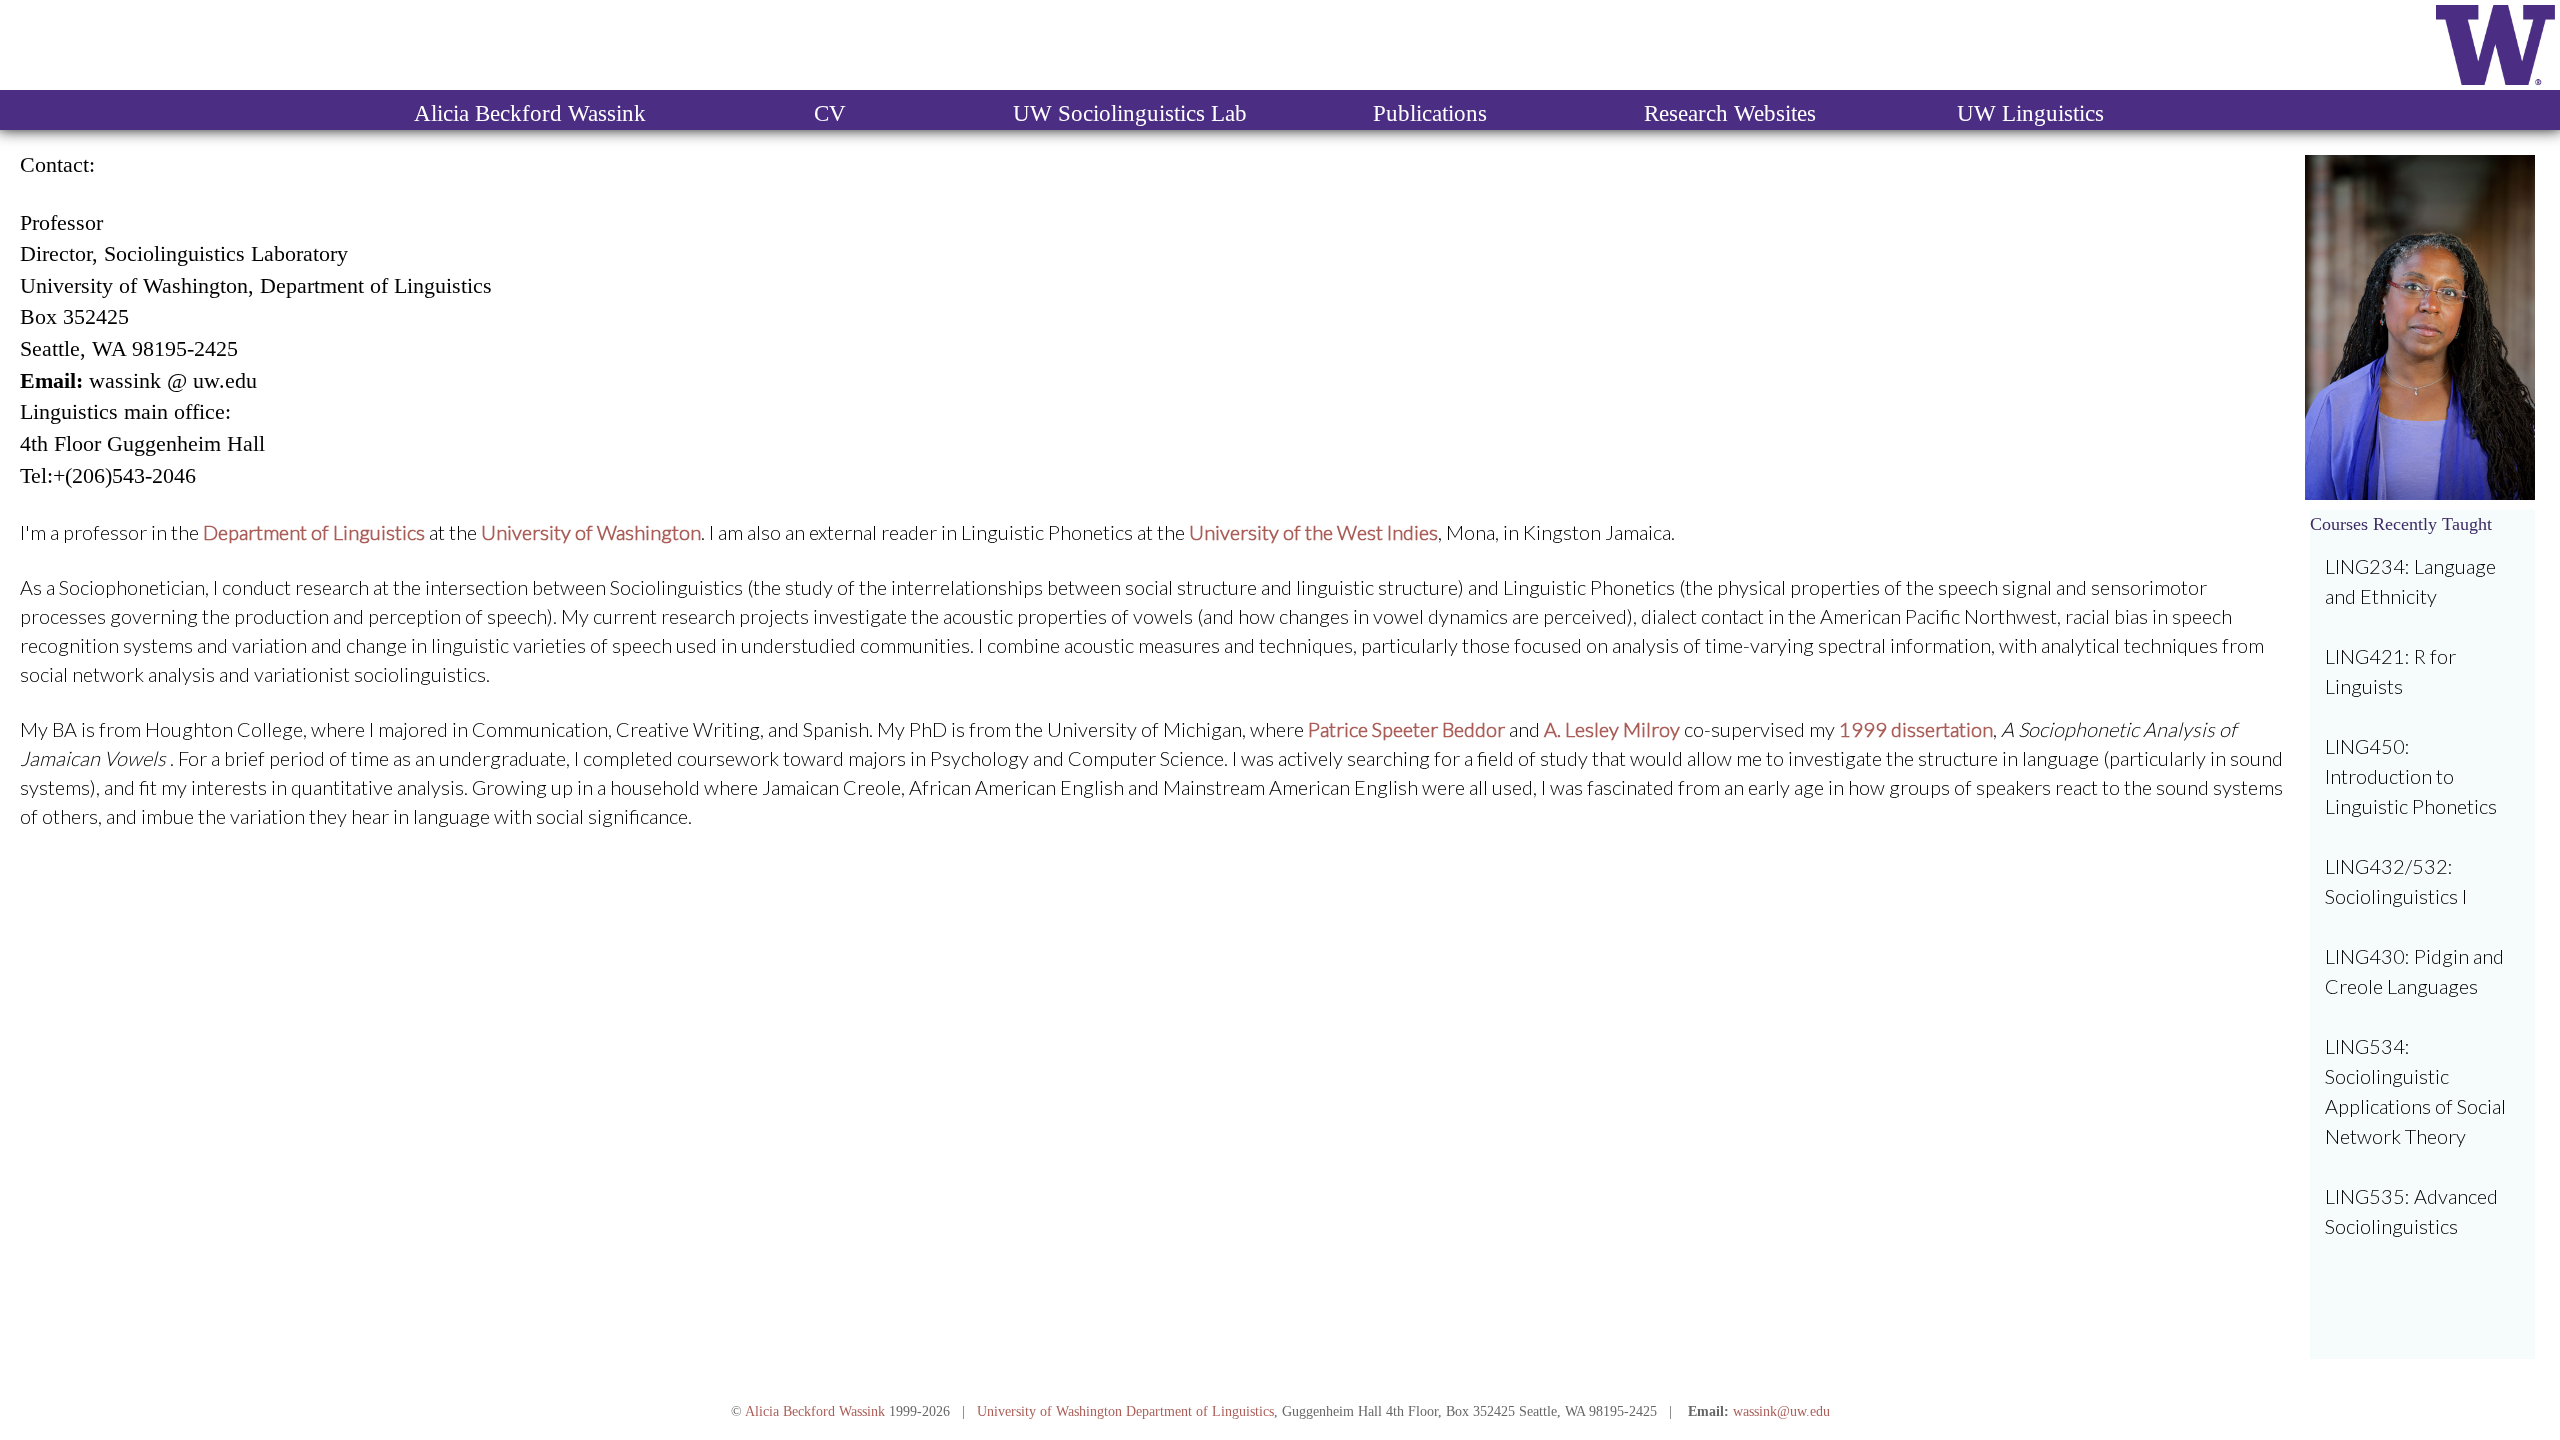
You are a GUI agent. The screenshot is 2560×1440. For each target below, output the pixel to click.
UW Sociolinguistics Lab (1130, 113)
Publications (1430, 113)
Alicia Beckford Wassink (530, 113)
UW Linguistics (2030, 113)
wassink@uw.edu (1781, 1411)
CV (830, 113)
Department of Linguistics (1200, 1411)
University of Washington (1049, 1411)
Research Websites (1730, 113)
